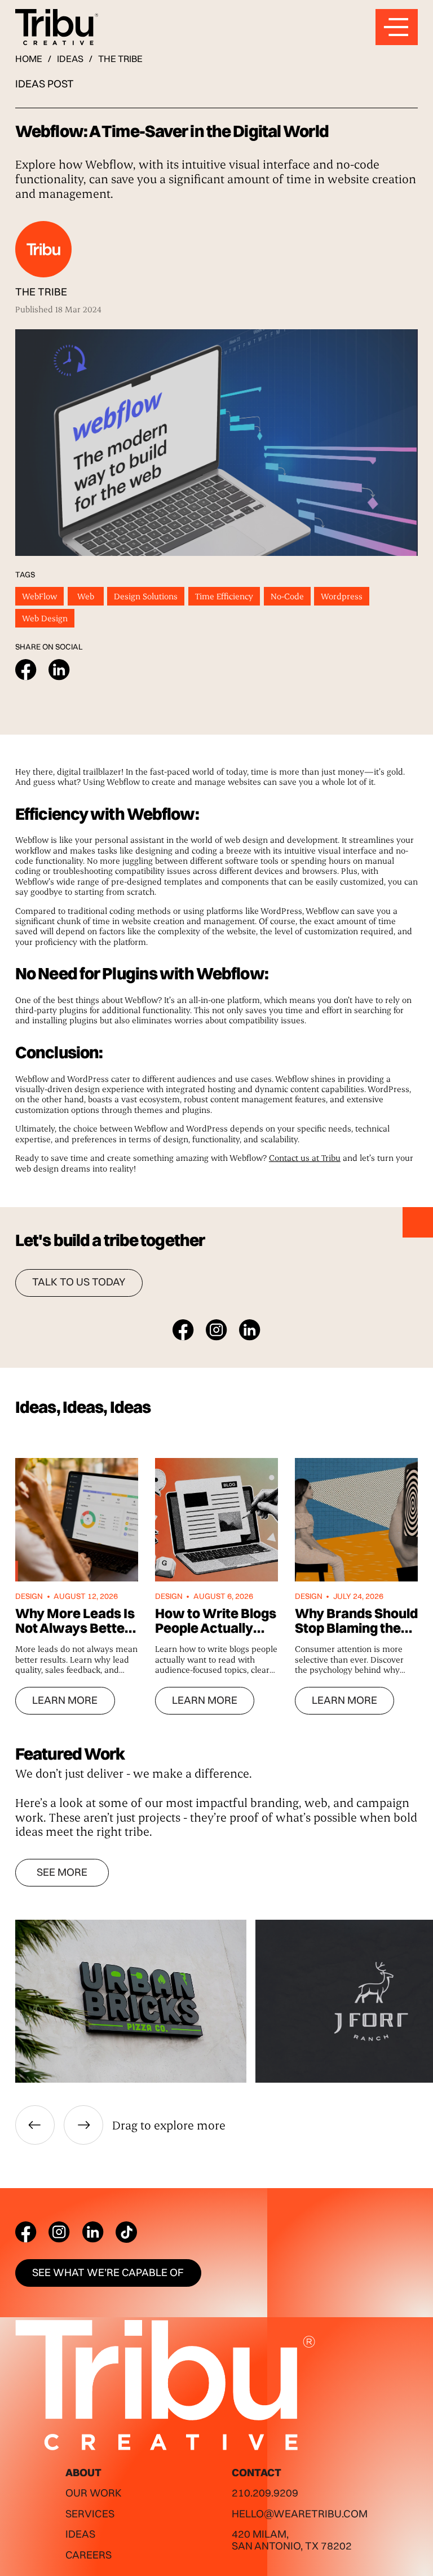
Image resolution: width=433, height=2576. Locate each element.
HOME (29, 59)
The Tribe (120, 59)
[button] (35, 2125)
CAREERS (89, 2555)
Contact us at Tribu (305, 1157)
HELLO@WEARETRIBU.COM (300, 2514)
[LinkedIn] (93, 2232)
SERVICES (90, 2514)
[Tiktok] (126, 2232)
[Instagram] (59, 2232)
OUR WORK (94, 2493)
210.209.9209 (265, 2493)
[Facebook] (26, 2232)
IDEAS (70, 59)
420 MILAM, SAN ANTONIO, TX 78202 (292, 2540)
